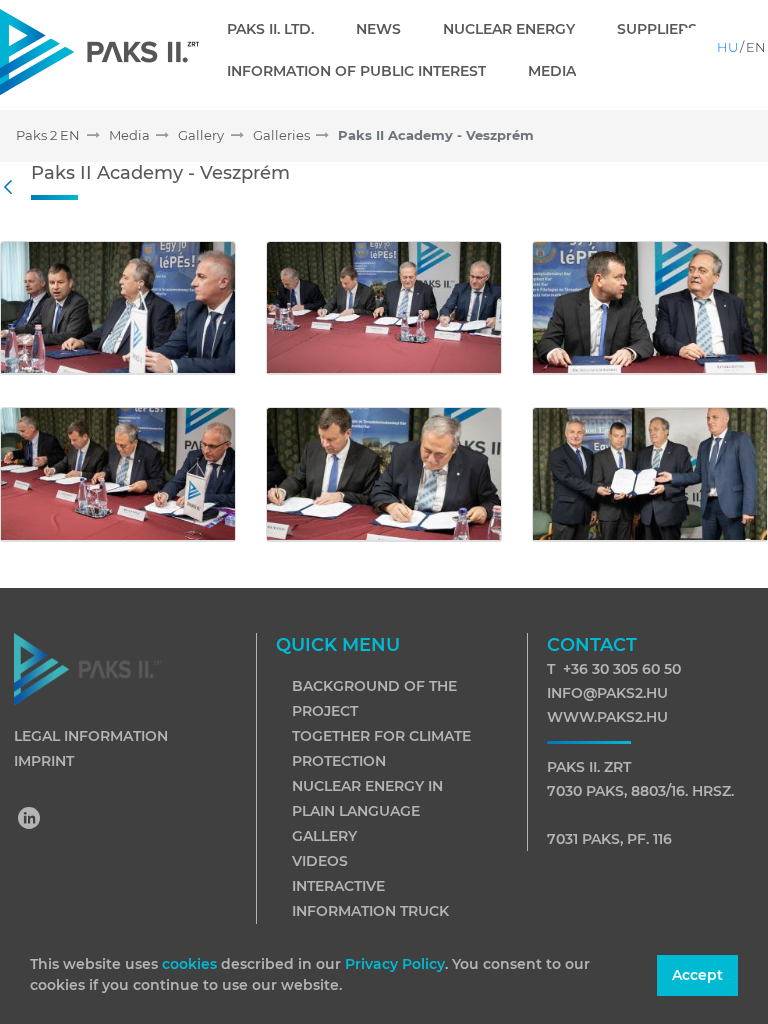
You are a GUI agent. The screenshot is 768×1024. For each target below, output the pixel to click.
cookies (191, 964)
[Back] (13, 188)
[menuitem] (278, 29)
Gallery (324, 836)
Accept (697, 975)
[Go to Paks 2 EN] (99, 51)
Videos (320, 861)
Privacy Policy (395, 964)
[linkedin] (30, 820)
